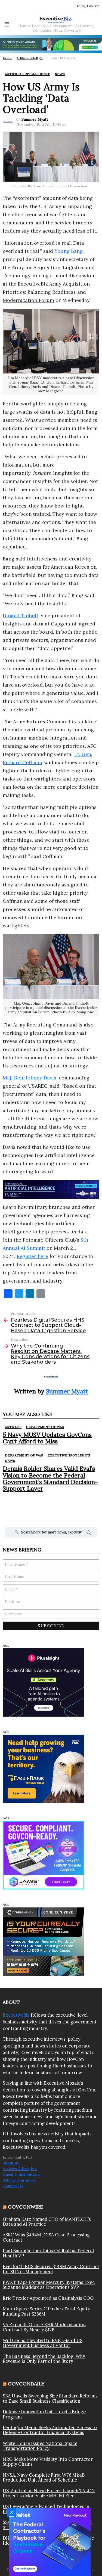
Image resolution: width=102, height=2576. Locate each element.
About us (11, 2163)
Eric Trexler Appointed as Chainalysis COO (48, 2298)
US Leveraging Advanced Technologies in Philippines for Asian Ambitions (46, 2509)
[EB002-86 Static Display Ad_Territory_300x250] (44, 1768)
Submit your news (19, 2180)
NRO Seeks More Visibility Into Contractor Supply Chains (48, 2462)
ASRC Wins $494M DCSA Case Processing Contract (46, 2237)
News (10, 1461)
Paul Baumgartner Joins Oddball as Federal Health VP (48, 2253)
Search (89, 1533)
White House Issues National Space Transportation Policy (40, 2446)
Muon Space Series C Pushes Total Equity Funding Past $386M (46, 2311)
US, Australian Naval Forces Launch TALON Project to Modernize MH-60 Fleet (49, 2493)
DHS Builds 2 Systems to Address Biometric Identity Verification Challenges (48, 2541)
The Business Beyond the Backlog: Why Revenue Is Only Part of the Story (44, 2359)
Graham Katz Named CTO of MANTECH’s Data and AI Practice (47, 2222)
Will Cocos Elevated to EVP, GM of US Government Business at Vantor (43, 2343)
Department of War (45, 1427)
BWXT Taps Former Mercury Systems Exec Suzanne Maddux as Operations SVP (49, 2285)
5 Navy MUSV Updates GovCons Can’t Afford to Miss (47, 1438)
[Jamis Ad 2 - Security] (44, 1855)
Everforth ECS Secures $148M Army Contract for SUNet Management (51, 2269)
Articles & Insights (20, 2169)
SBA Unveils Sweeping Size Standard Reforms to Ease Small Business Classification (50, 2398)
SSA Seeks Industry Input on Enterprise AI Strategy (47, 2525)
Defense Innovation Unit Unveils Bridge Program (44, 2414)
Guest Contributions (21, 2174)
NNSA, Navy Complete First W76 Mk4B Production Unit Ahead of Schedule (44, 2478)
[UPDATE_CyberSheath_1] (44, 1941)
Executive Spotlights (69, 1455)
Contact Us (13, 2186)
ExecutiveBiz (16, 2015)
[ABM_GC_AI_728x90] (51, 44)
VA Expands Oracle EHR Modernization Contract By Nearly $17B (44, 2327)
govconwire (25, 2207)
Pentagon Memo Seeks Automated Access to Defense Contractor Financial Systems (50, 2430)
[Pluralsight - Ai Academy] (44, 1682)
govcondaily (26, 2384)
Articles (13, 1427)
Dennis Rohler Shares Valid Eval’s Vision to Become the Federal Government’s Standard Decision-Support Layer (50, 1478)
